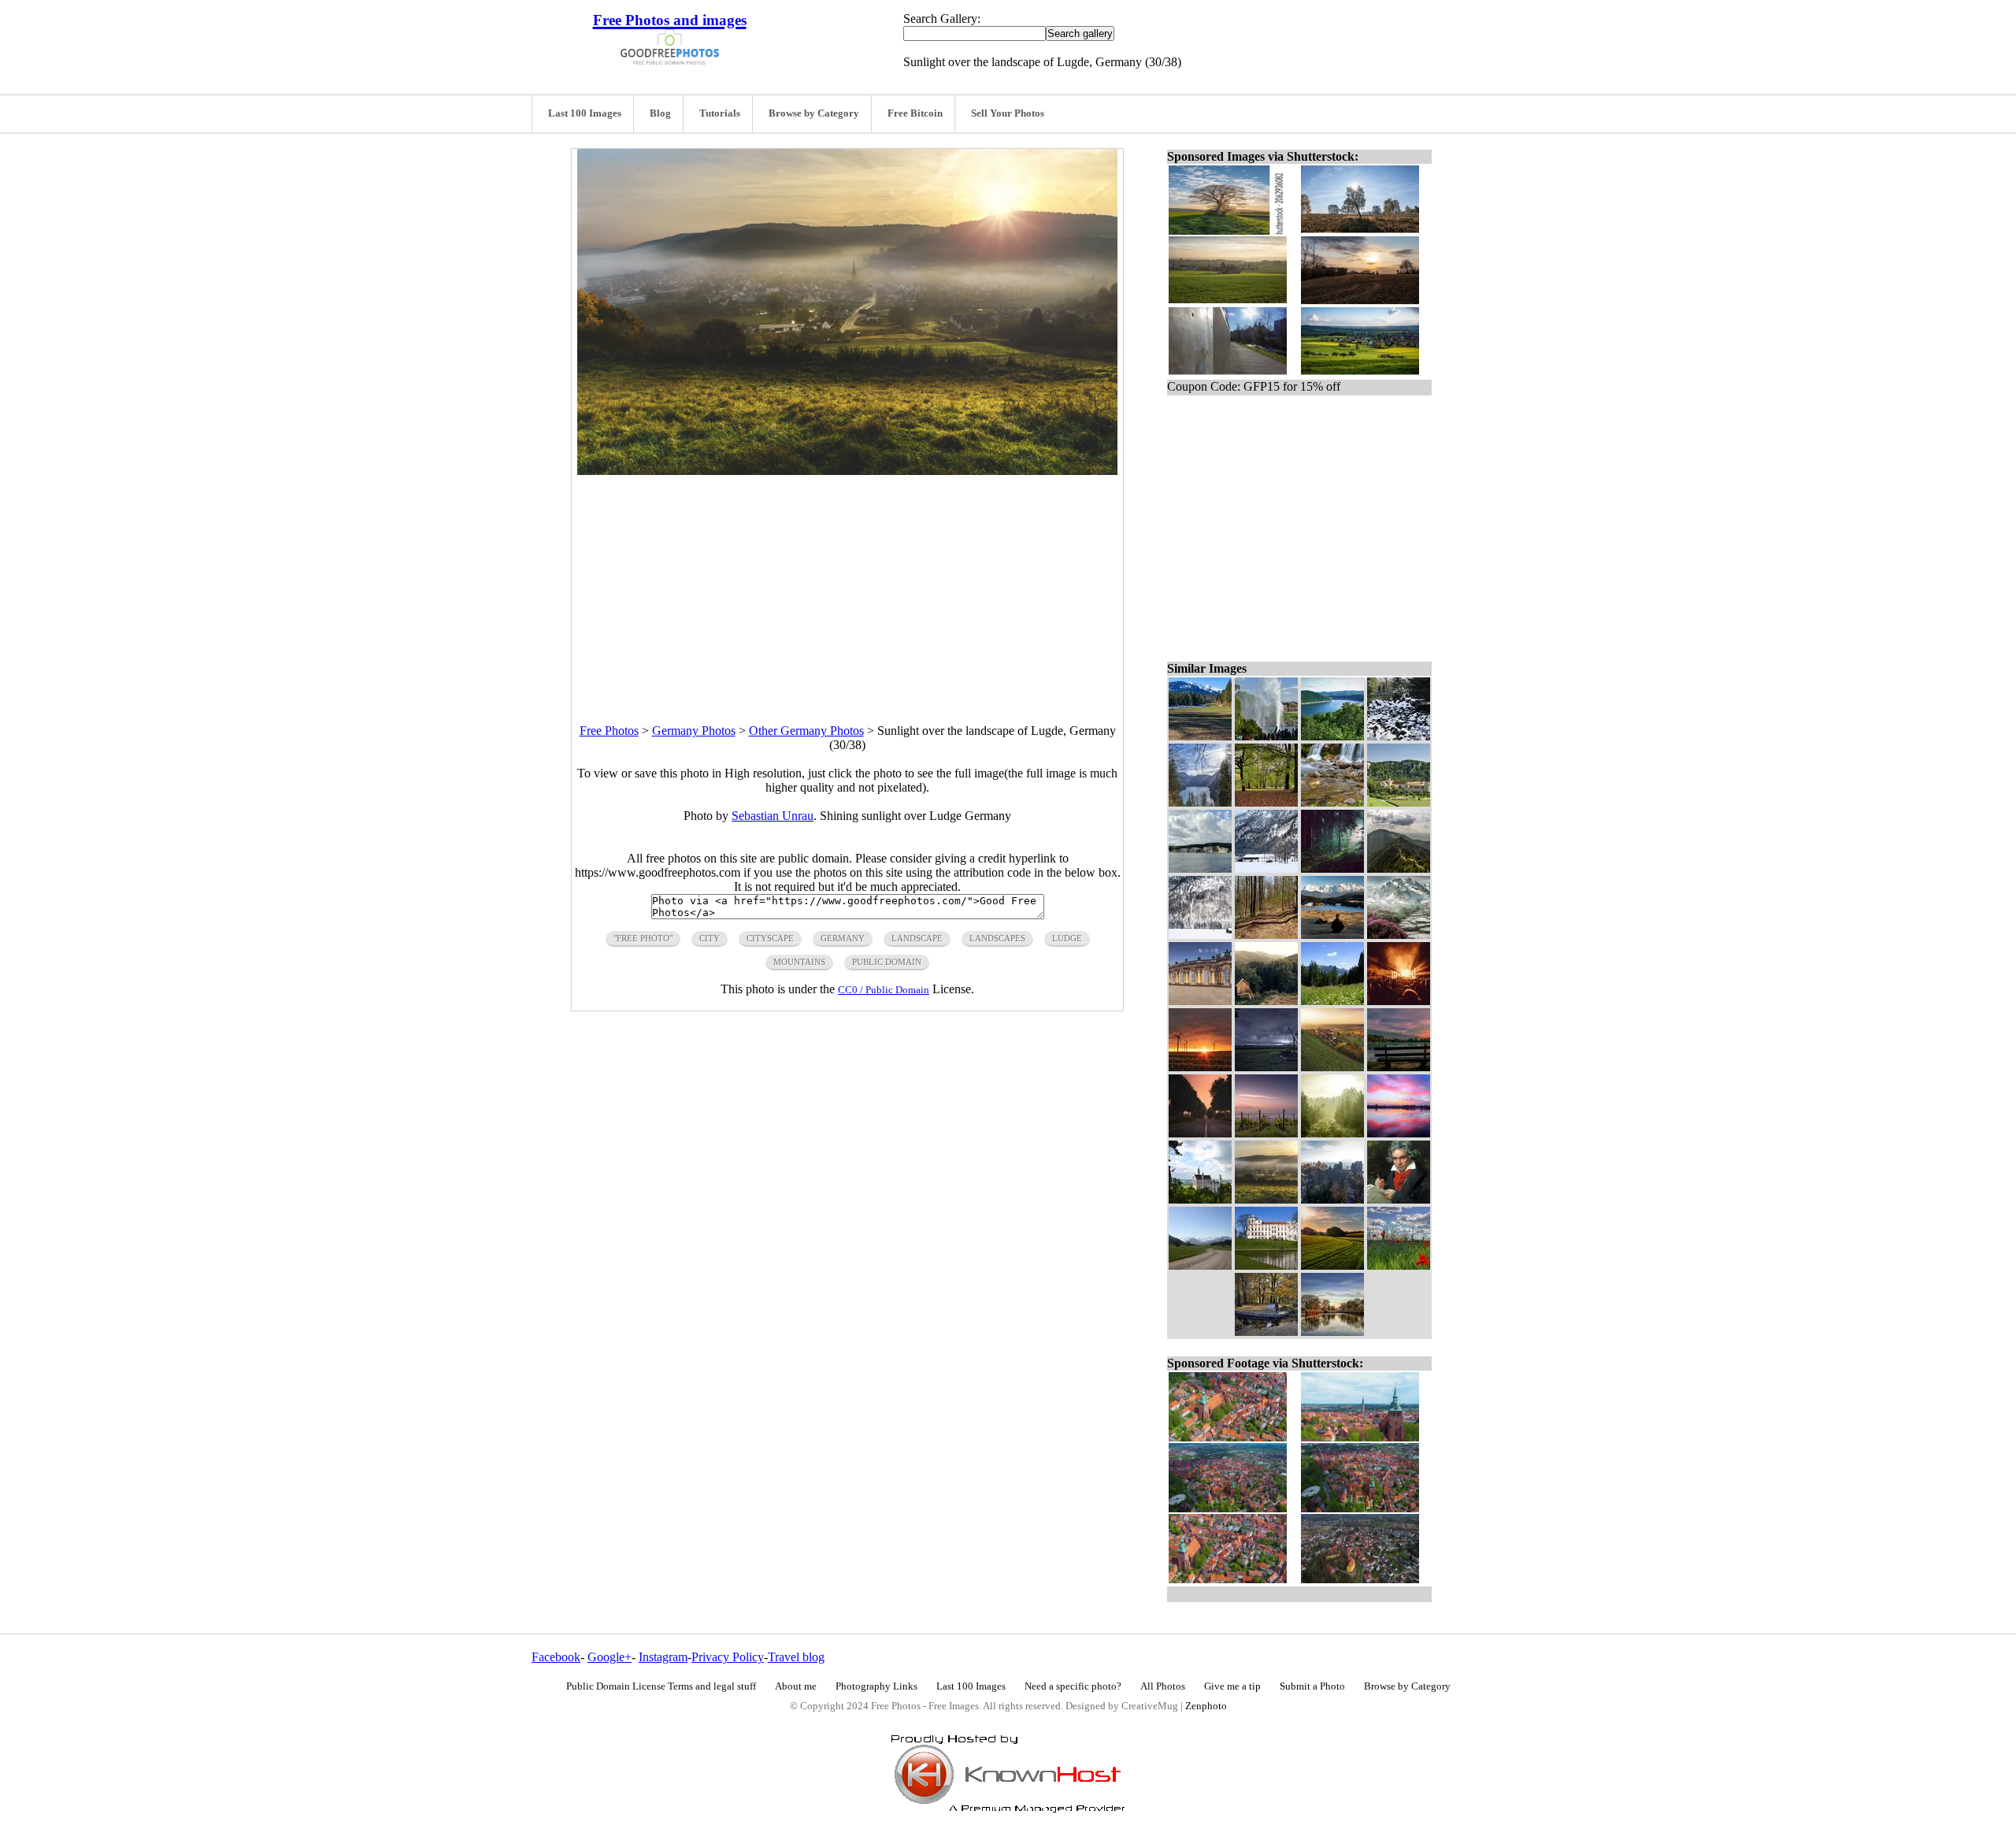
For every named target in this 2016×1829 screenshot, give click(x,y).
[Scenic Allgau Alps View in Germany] (1200, 1265)
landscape (917, 938)
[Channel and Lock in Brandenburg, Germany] (1332, 1332)
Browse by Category (814, 113)
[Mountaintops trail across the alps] (1399, 868)
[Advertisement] (847, 585)
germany (843, 938)
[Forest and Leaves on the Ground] (1266, 802)
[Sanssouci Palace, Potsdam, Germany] (1200, 1001)
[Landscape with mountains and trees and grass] (1332, 1001)
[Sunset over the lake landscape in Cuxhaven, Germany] (1399, 1133)
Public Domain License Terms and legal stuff (661, 1686)
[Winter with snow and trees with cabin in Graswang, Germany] (1200, 935)
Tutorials (720, 113)
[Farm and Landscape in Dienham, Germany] (1266, 1133)
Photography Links (876, 1686)
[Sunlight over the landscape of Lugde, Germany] (1266, 1199)
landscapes (997, 938)
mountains (799, 962)
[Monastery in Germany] (1399, 802)
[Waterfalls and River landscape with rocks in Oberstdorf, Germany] (1332, 802)
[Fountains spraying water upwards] (1266, 736)
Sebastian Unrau (773, 816)
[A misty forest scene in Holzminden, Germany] (1332, 1133)
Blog (660, 113)
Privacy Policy (728, 1657)
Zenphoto (1206, 1706)
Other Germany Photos (806, 731)
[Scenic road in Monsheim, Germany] (1200, 1133)
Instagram (663, 1657)
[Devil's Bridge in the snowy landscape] (1399, 736)
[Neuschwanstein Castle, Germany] (1200, 1199)
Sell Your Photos (1008, 113)
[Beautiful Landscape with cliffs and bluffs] (1332, 1199)
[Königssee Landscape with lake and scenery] (1200, 802)
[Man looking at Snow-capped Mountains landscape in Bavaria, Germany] (1332, 935)
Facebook (556, 1657)
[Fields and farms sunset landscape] (1332, 1265)
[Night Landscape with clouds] (1266, 1067)
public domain (887, 962)
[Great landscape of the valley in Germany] (1332, 1067)
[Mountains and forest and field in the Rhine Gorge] (1200, 736)
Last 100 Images (585, 113)
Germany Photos (694, 731)
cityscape (770, 938)
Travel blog (796, 1657)
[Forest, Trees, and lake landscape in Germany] (1332, 736)
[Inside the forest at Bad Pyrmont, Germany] (1332, 868)
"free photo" (643, 938)
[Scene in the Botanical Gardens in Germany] (1266, 1332)
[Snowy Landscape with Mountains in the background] (1266, 868)
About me (796, 1686)
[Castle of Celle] (1266, 1265)
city (710, 938)
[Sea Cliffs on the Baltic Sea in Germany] (1200, 868)
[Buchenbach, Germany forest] (1266, 1001)
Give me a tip (1232, 1686)
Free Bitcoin (915, 113)
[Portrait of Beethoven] (1399, 1199)
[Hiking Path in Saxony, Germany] (1266, 935)
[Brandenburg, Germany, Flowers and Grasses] (1399, 1265)
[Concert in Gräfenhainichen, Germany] (1399, 1001)
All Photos (1163, 1686)
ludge (1067, 938)
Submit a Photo (1312, 1686)
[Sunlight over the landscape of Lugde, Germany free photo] (847, 471)
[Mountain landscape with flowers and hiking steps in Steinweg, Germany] (1399, 935)
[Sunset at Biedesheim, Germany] (1200, 1067)
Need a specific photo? (1073, 1686)
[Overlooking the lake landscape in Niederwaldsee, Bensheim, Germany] (1399, 1067)
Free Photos (609, 731)
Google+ (610, 1657)
